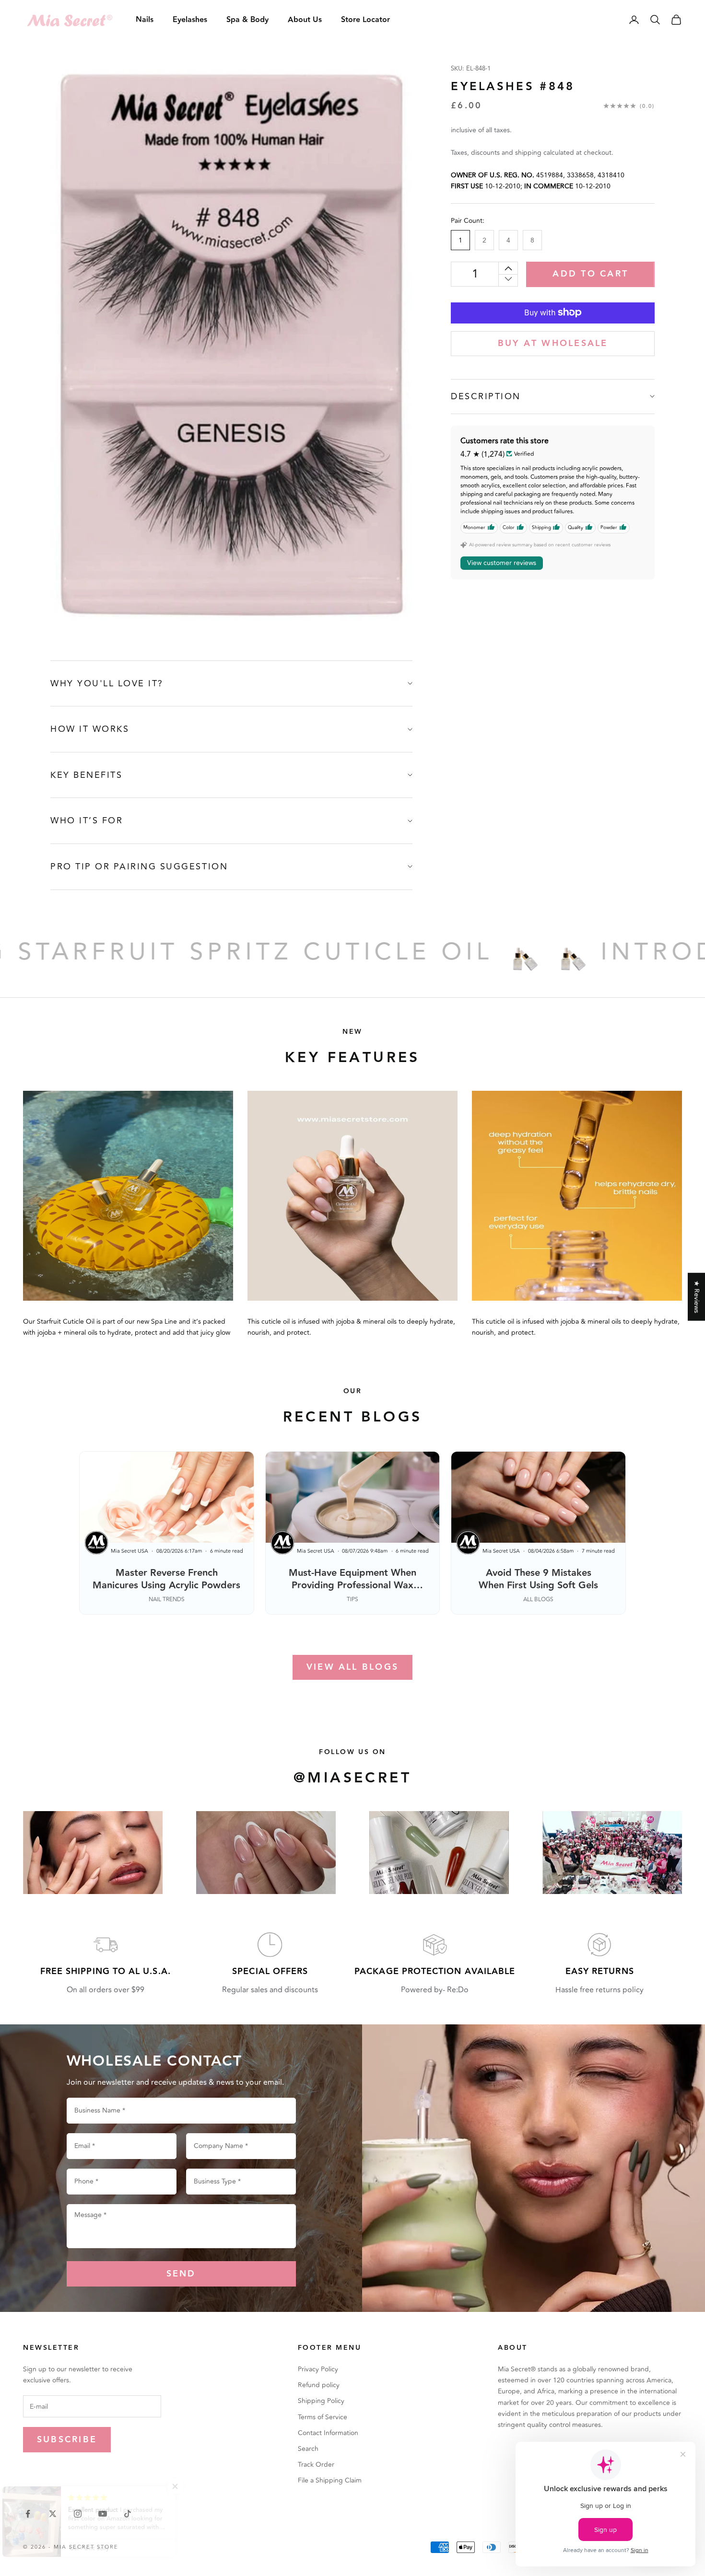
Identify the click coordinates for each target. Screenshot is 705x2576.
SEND (181, 2274)
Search (308, 2449)
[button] (192, 2486)
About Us (305, 20)
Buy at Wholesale (553, 343)
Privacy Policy (318, 2369)
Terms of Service (323, 2417)
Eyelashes (190, 20)
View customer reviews (502, 562)
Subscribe (67, 2440)
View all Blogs (352, 1667)
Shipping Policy (321, 2401)
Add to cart (590, 274)
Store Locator (365, 20)
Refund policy (319, 2385)
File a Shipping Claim (330, 2480)
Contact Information (328, 2433)
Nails (145, 20)
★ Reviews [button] (697, 1296)
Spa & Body (247, 20)
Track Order (316, 2465)
